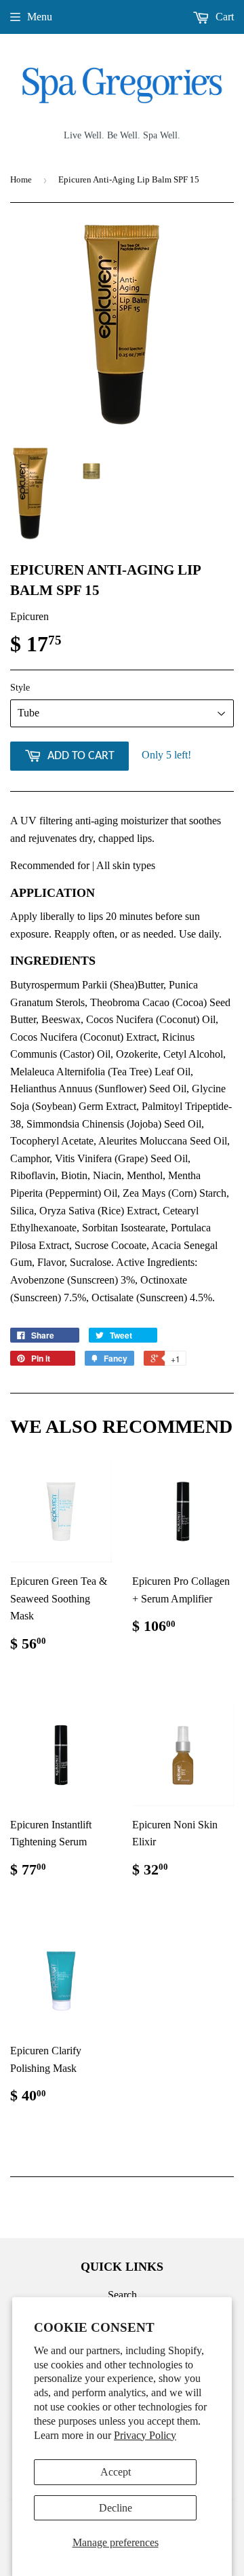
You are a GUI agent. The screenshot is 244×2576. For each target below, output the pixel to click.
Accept (116, 2472)
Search (122, 2295)
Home (21, 179)
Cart (223, 17)
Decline (116, 2508)
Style (20, 688)
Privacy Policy (145, 2435)
